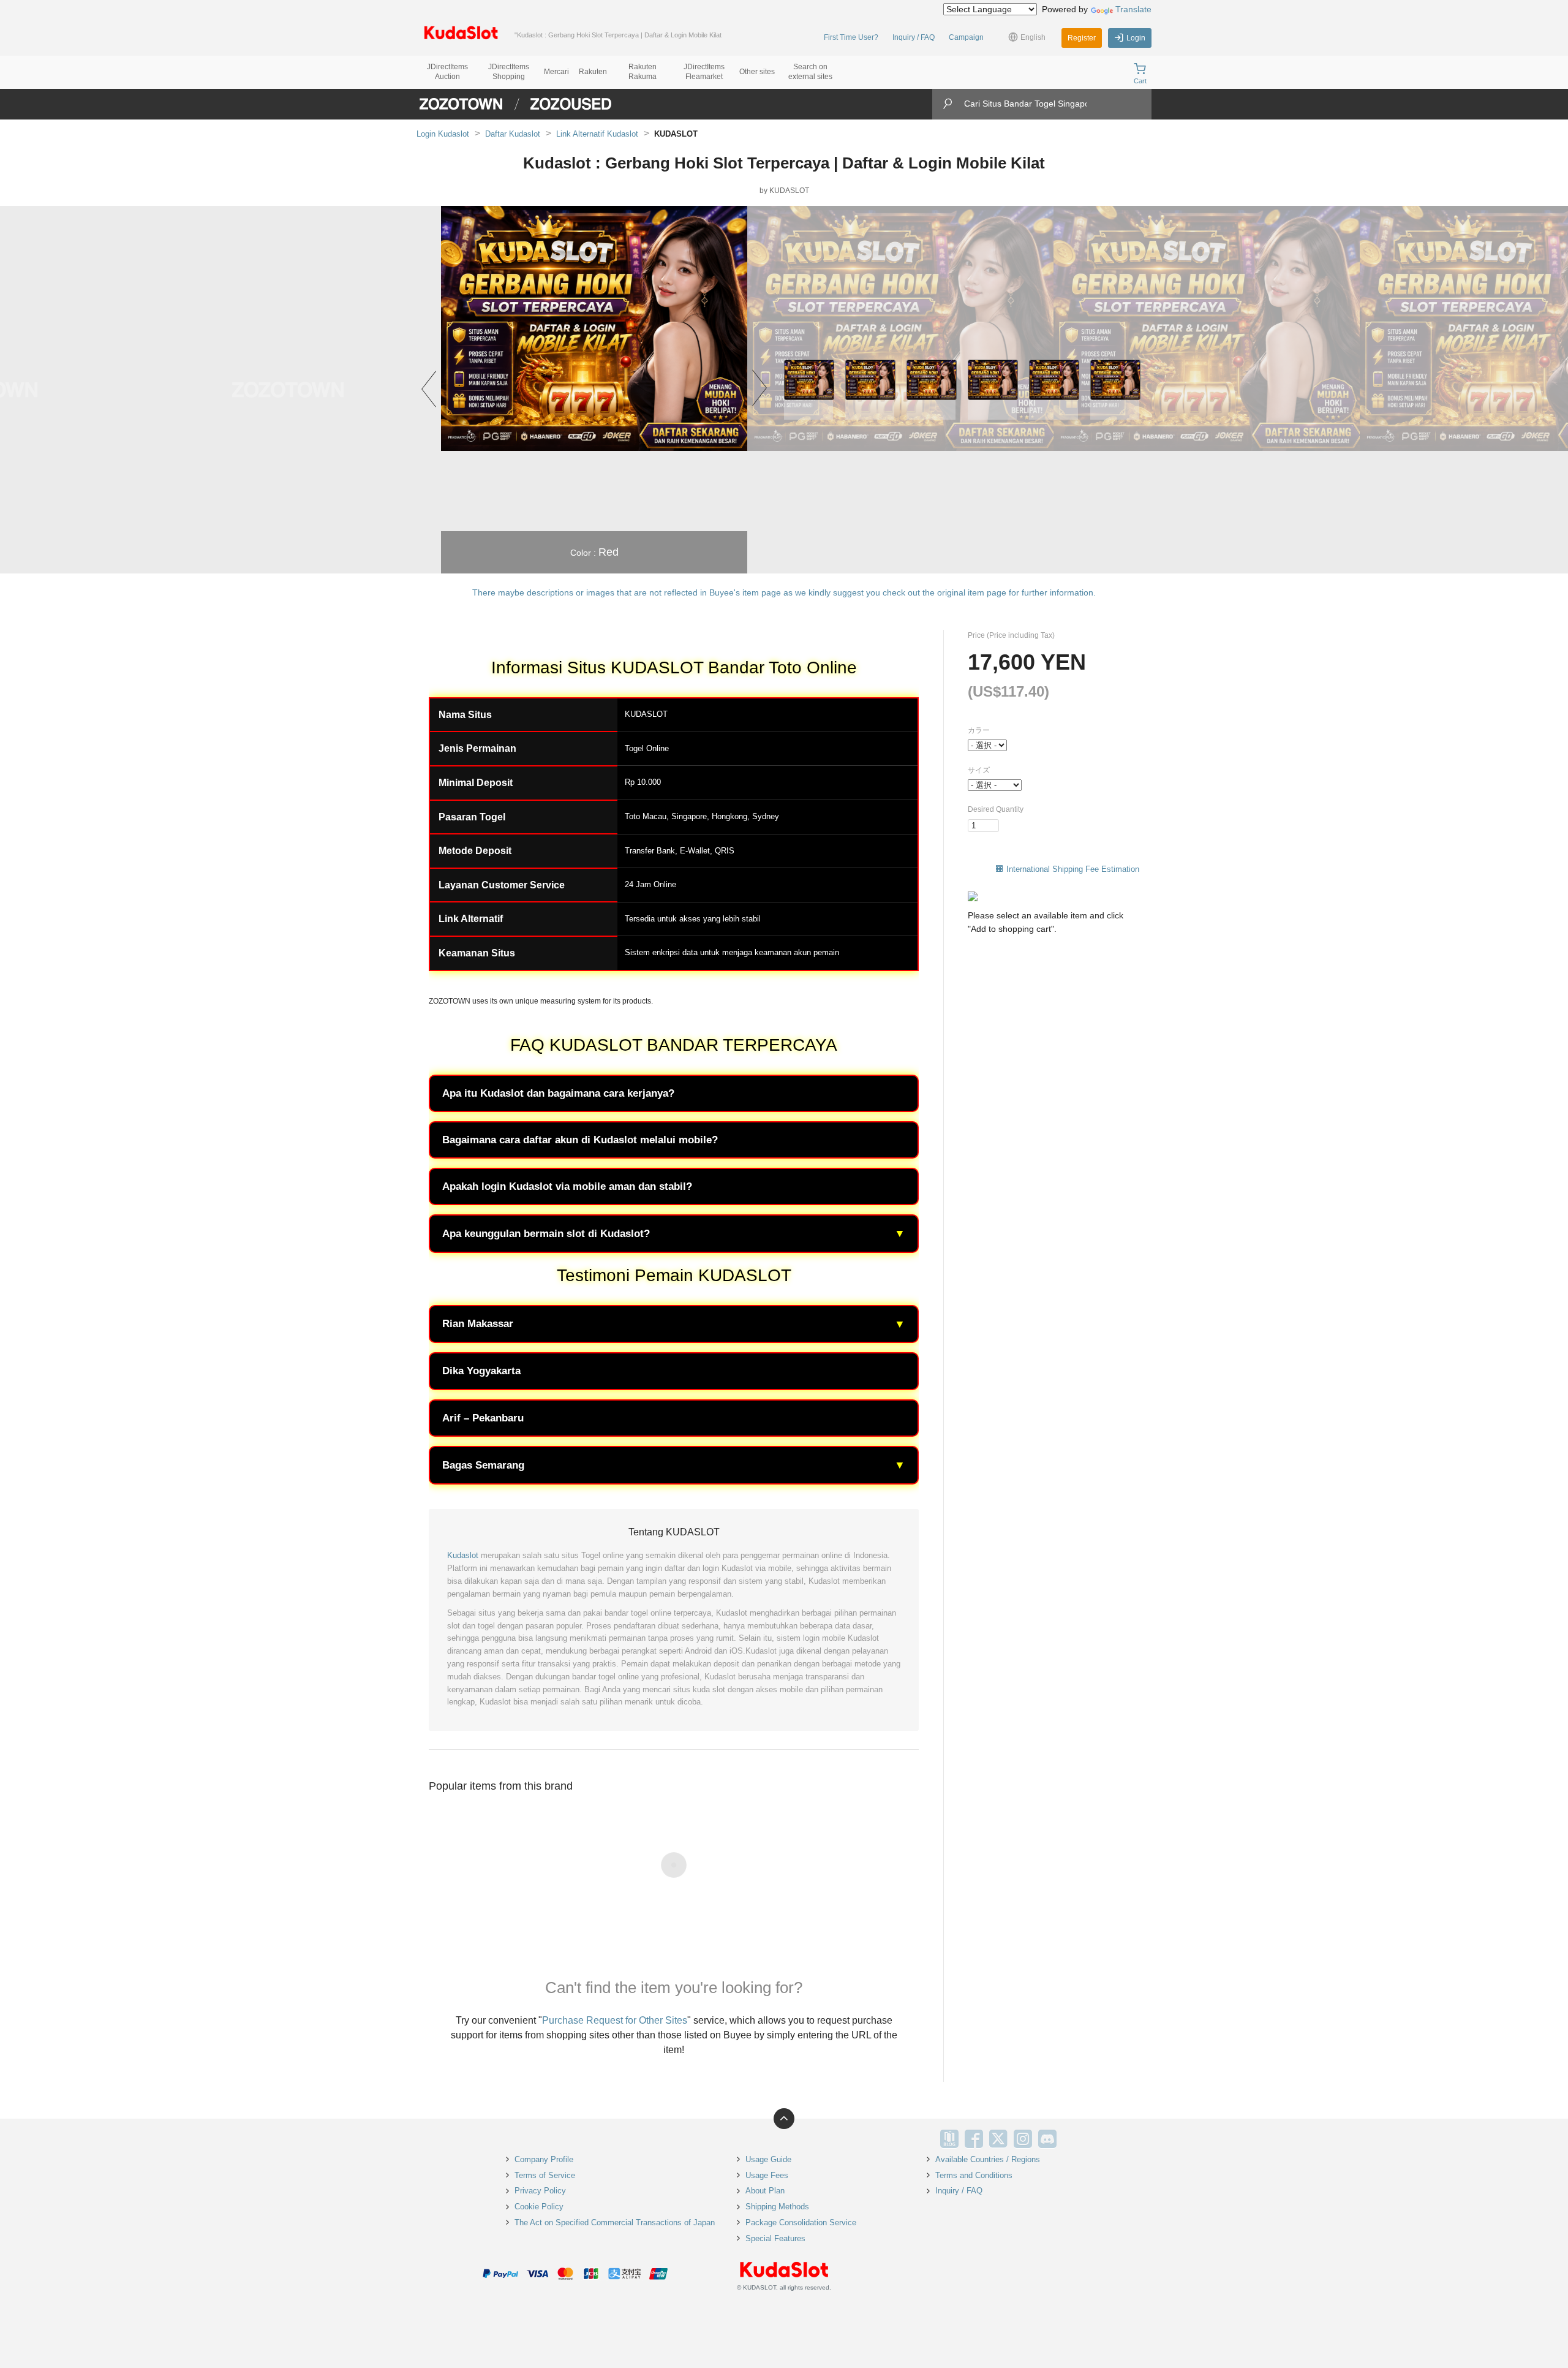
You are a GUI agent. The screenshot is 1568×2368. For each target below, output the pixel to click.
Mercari (556, 72)
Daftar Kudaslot (513, 134)
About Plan (765, 2191)
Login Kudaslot (443, 134)
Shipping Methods (777, 2207)
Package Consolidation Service (801, 2222)
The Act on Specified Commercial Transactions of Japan (615, 2222)
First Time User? (851, 37)
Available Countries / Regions (988, 2159)
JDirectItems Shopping (509, 72)
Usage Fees (767, 2175)
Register (1082, 38)
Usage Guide (768, 2159)
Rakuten (593, 72)
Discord (1047, 2139)
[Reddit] (1072, 2139)
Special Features (775, 2238)
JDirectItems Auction (447, 72)
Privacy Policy (540, 2191)
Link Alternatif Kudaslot (597, 134)
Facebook (974, 2139)
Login (1136, 38)
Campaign (966, 37)
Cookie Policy (539, 2207)
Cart (1140, 81)
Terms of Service (545, 2175)
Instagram (1023, 2139)
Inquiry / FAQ (914, 37)
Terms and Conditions (974, 2175)
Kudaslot (463, 1555)
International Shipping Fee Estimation (1073, 869)
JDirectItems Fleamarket (704, 72)
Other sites (757, 72)
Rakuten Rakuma (643, 72)
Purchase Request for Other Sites (615, 2020)
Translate (1133, 9)
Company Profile (544, 2159)
